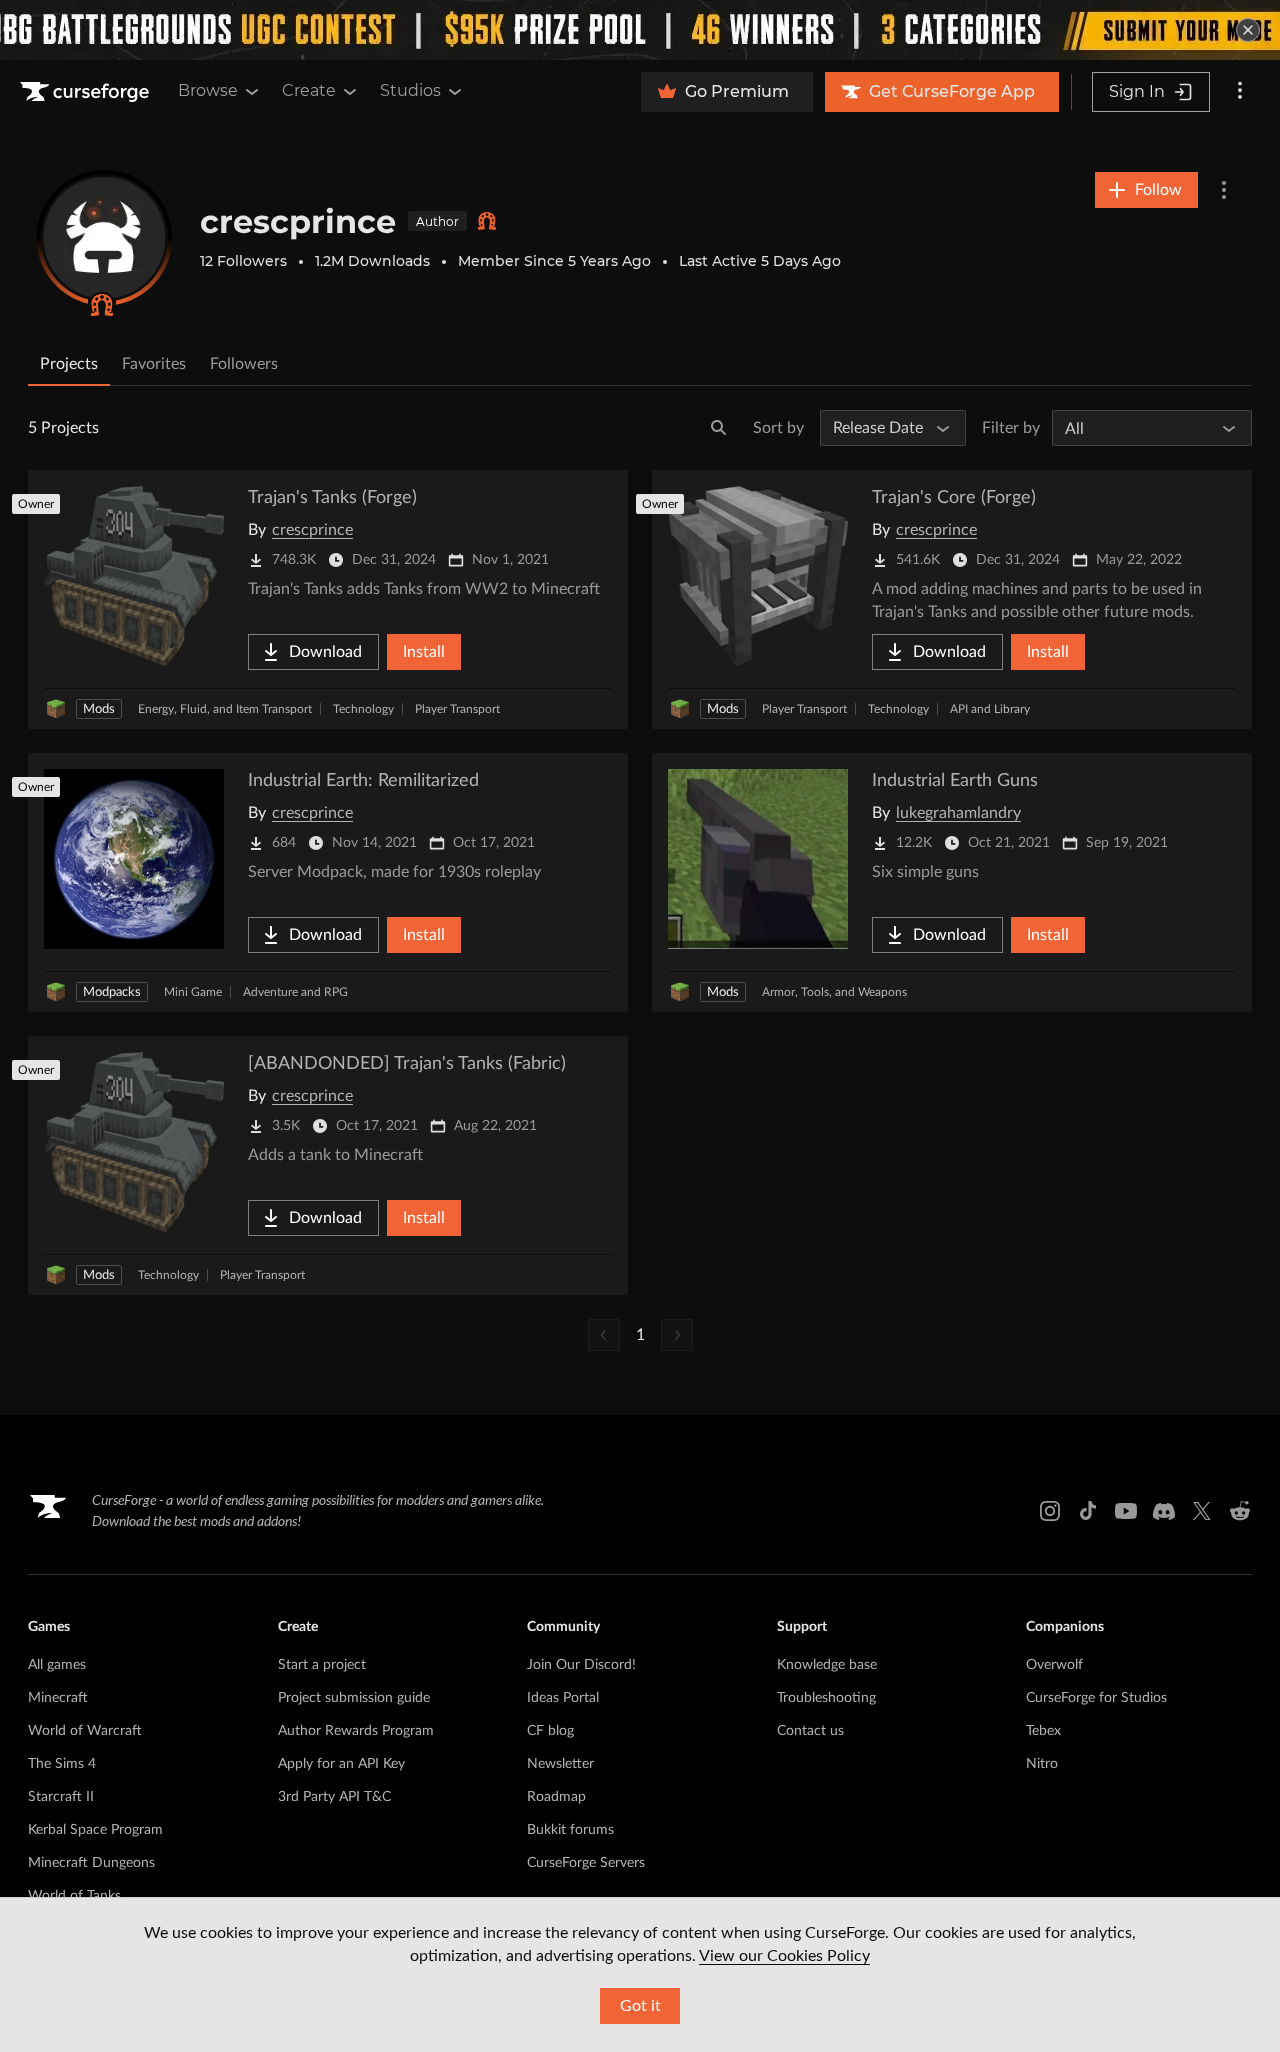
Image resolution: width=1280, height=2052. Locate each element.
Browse (208, 90)
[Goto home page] (87, 92)
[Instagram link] (1050, 1511)
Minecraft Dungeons (91, 1863)
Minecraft (58, 1698)
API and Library (990, 709)
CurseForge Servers (586, 1863)
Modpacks (112, 992)
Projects (69, 364)
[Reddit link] (1240, 1511)
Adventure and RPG (295, 992)
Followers (244, 364)
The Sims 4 (62, 1764)
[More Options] (1224, 190)
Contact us (810, 1731)
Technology (363, 709)
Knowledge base (827, 1665)
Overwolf (1054, 1665)
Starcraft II (61, 1797)
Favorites (154, 364)
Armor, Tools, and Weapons (834, 992)
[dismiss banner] (1248, 30)
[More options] (1240, 92)
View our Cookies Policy (784, 1956)
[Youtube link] (1126, 1511)
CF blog (550, 1731)
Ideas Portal (563, 1698)
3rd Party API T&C (334, 1797)
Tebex (1043, 1731)
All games (57, 1665)
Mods (99, 709)
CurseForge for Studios (1096, 1698)
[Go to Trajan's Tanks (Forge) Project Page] (328, 599)
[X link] (1202, 1511)
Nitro (1042, 1764)
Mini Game (193, 992)
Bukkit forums (570, 1830)
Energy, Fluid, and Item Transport (225, 709)
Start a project (322, 1665)
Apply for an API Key (341, 1764)
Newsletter (560, 1764)
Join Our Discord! (581, 1665)
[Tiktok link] (1088, 1511)
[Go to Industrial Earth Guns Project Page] (952, 882)
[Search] (719, 428)
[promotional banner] (640, 30)
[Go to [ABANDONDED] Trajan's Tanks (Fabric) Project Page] (328, 1165)
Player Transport (457, 709)
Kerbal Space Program (95, 1830)
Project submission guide (354, 1698)
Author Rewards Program (356, 1731)
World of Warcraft (85, 1731)
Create (309, 90)
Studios (410, 90)
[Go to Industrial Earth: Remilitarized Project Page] (328, 882)
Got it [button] (640, 2006)
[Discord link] (1164, 1511)
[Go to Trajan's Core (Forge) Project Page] (952, 599)
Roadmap (556, 1797)
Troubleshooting (826, 1698)
